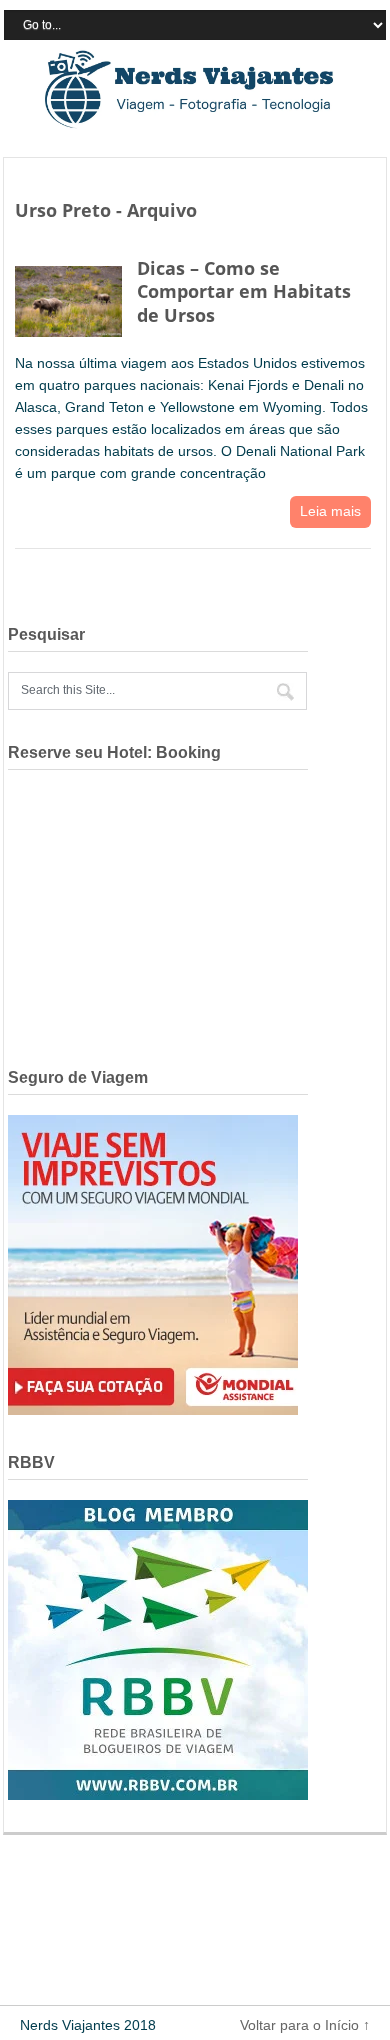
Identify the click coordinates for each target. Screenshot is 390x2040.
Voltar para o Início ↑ (305, 2025)
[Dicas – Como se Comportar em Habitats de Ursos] (68, 297)
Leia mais (330, 511)
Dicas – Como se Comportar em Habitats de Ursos (244, 291)
